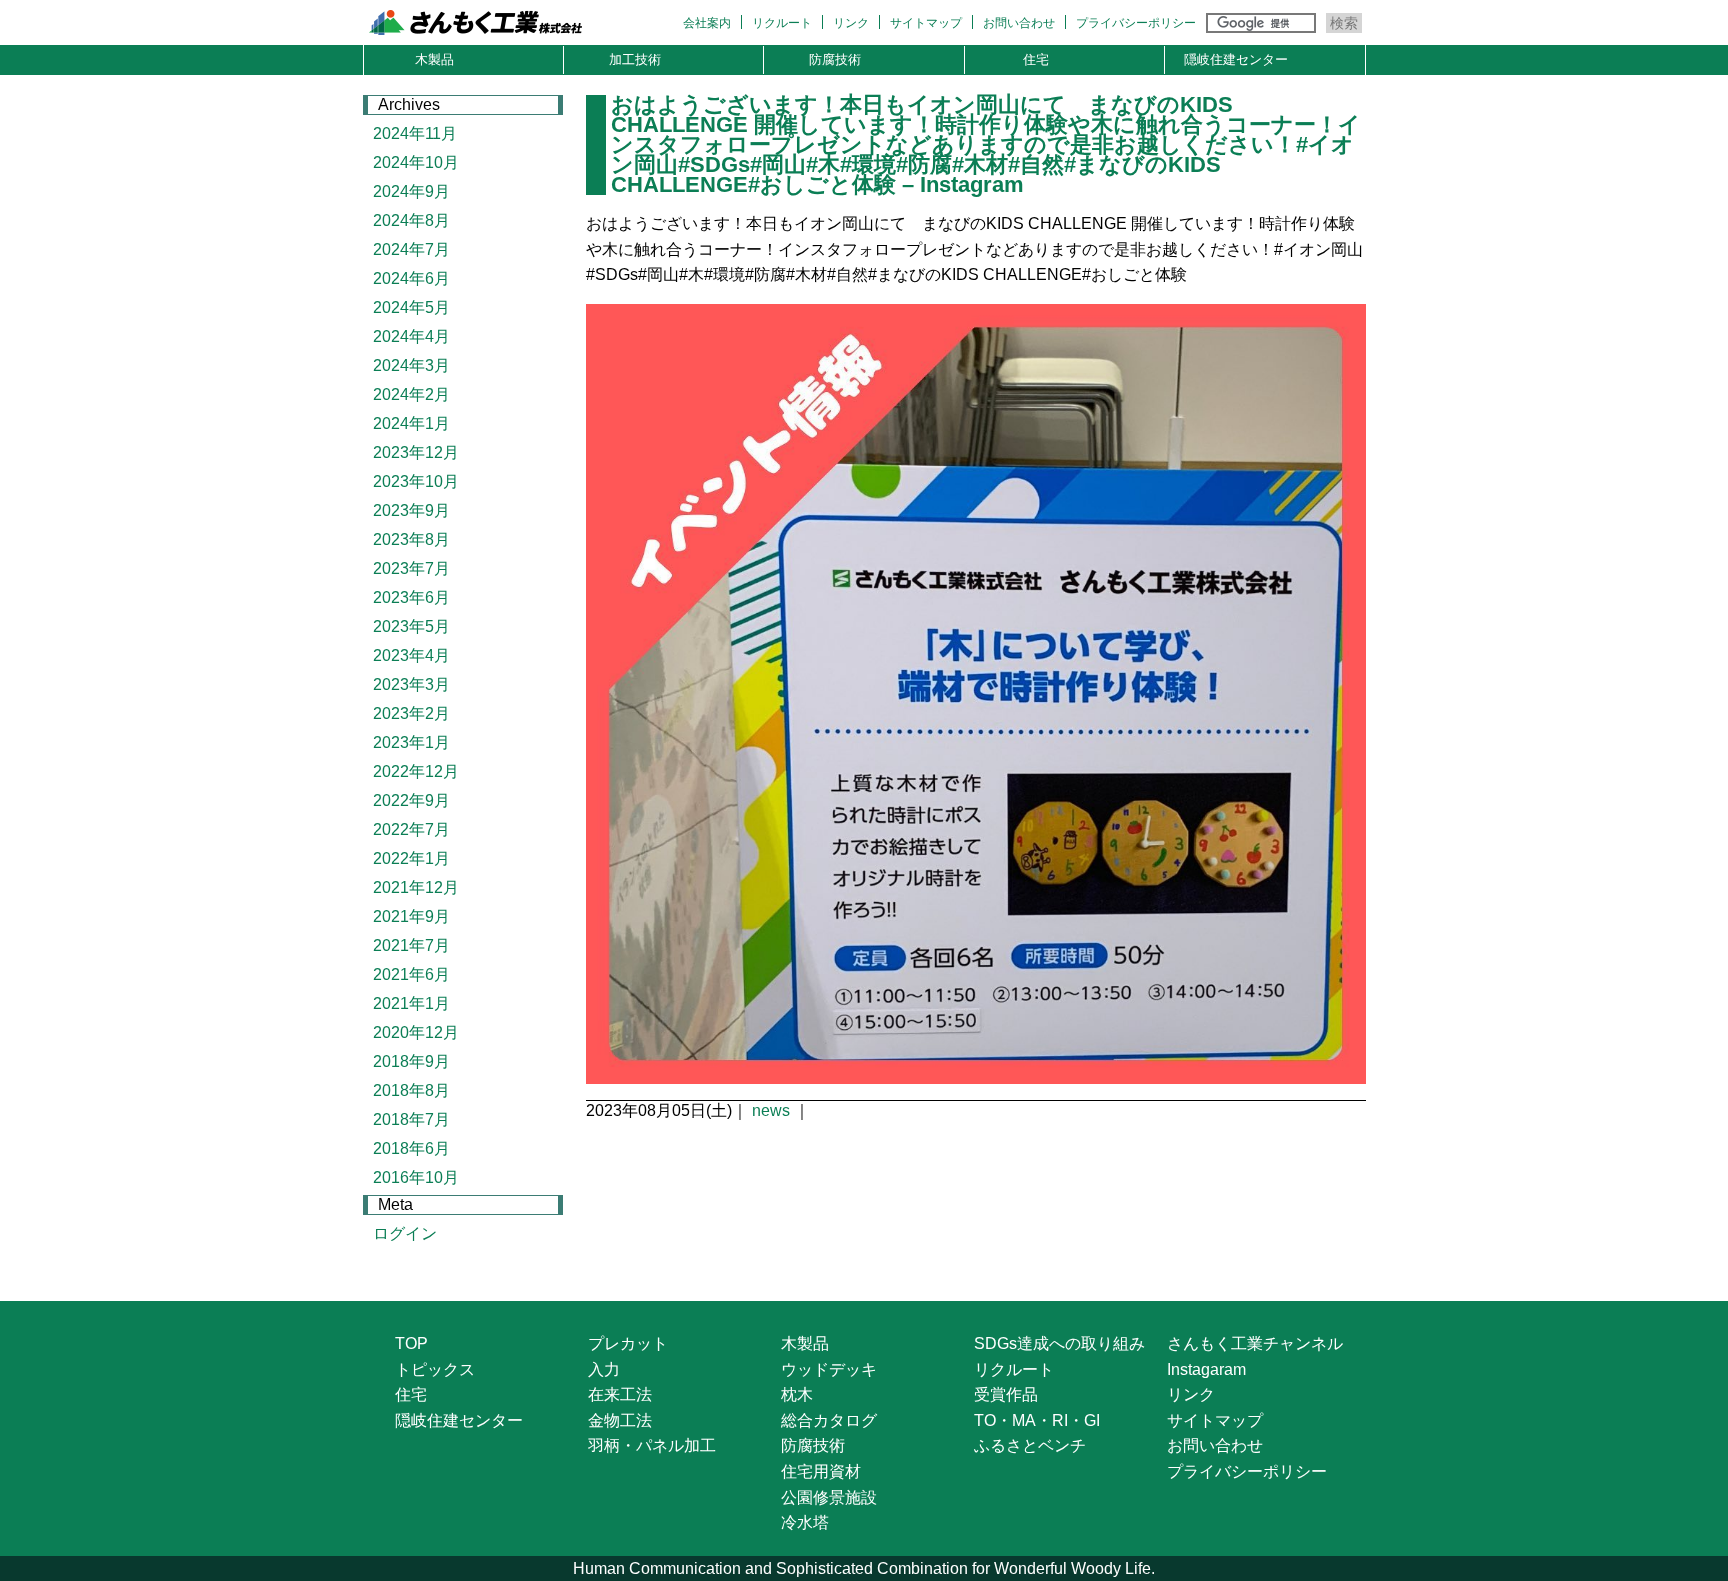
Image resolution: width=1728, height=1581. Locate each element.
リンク (851, 23)
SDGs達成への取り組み (1059, 1343)
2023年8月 (411, 539)
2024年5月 (411, 307)
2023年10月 (416, 481)
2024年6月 (411, 278)
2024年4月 (411, 336)
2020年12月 (416, 1032)
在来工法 (620, 1394)
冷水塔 (805, 1522)
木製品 (434, 59)
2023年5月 (411, 626)
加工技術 (635, 59)
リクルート (782, 23)
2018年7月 (411, 1119)
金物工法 (620, 1420)
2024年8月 (411, 220)
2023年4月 (411, 655)
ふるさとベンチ (1030, 1445)
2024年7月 (411, 249)
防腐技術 (835, 59)
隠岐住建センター (1236, 59)
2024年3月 (411, 365)
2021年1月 (411, 1003)
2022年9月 (411, 800)
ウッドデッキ (829, 1369)
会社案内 (707, 23)
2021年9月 (411, 916)
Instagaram (1206, 1369)
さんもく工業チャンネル (1255, 1343)
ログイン (405, 1233)
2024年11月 (415, 133)
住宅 (1036, 59)
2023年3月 (411, 684)
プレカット (628, 1343)
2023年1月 (411, 742)
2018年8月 (411, 1090)
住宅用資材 (821, 1471)
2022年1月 (411, 858)
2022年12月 (416, 771)
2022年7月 (411, 829)
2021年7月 (411, 945)
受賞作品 (1006, 1394)
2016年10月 (416, 1177)
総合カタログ (829, 1420)
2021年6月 (411, 974)
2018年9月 (411, 1061)
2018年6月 (411, 1148)
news (771, 1110)
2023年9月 (411, 510)
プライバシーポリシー (1136, 23)
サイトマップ (926, 23)
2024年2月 (411, 394)
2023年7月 (411, 568)
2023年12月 (416, 452)
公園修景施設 (829, 1497)
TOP (411, 1343)
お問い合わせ (1019, 23)
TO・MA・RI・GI (1037, 1420)
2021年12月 (416, 887)
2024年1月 (411, 423)
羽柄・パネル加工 (652, 1445)
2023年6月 (411, 597)
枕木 (797, 1394)
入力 (604, 1369)
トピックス (435, 1369)
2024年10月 (416, 162)
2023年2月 (411, 713)
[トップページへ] (500, 25)
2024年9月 (411, 191)
